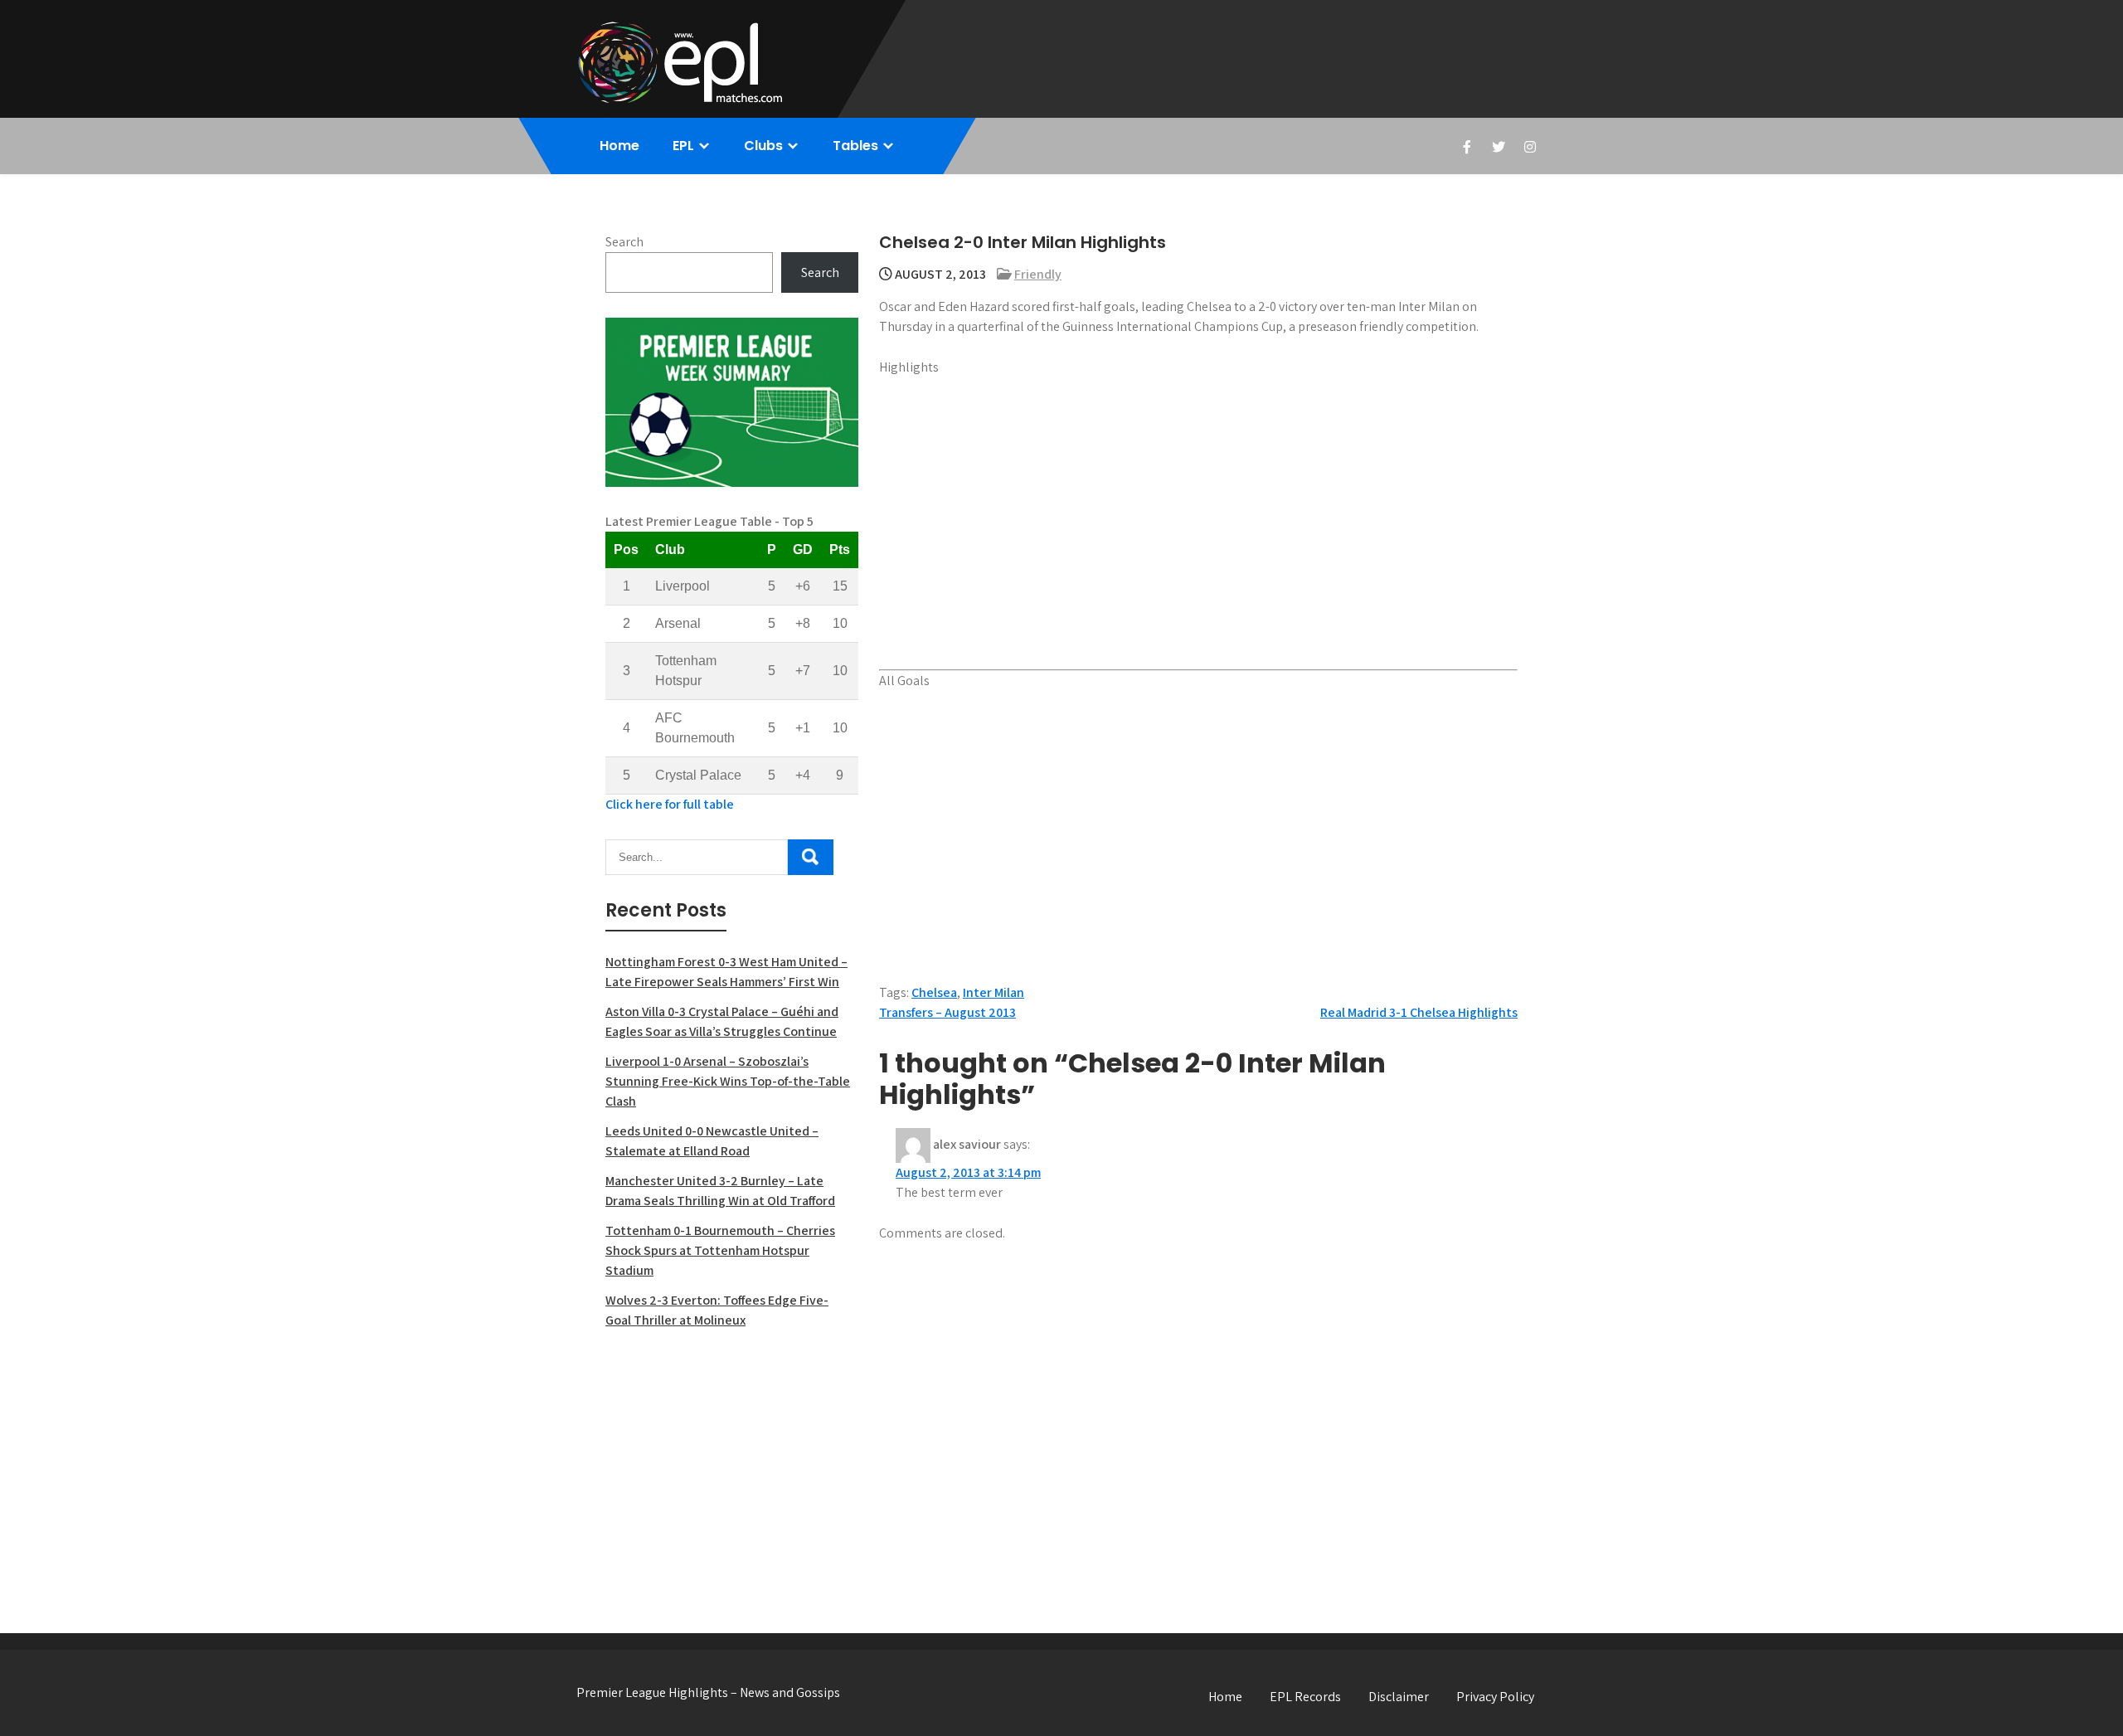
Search (624, 242)
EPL (683, 146)
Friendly (1038, 274)
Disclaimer (1399, 1697)
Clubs (763, 146)
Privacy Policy (1495, 1697)
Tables (855, 146)
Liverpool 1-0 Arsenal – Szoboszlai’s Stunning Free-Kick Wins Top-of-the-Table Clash (728, 1081)
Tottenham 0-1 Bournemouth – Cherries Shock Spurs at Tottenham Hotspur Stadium (720, 1250)
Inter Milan (993, 992)
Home (619, 146)
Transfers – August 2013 (947, 1012)
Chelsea (934, 992)
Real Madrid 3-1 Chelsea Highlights (1419, 1012)
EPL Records (1305, 1697)
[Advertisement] (732, 1463)
